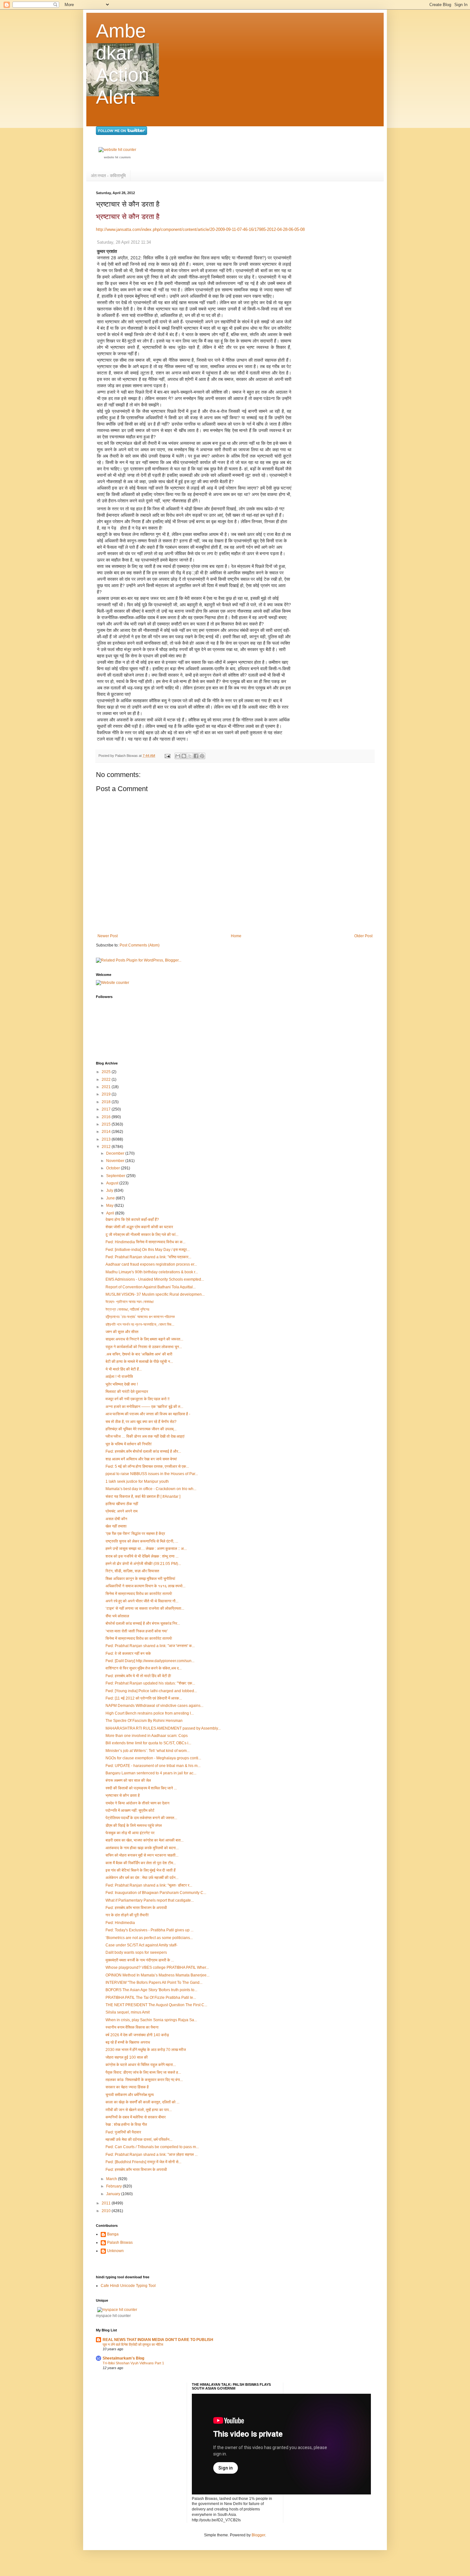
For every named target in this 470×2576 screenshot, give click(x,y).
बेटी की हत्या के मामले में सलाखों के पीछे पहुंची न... (139, 1362)
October (114, 1168)
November (116, 1161)
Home (236, 936)
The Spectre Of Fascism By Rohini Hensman (144, 1721)
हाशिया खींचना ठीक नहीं (122, 1504)
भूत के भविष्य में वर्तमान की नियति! (129, 1444)
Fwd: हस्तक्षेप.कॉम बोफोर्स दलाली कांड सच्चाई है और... (143, 1451)
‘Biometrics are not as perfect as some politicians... (149, 1938)
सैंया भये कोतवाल (117, 1616)
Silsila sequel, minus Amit (128, 2012)
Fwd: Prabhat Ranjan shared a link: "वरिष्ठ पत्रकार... (148, 1257)
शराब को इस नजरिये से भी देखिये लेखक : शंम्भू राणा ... (142, 1556)
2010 (107, 2211)
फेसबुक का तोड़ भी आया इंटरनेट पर (130, 1833)
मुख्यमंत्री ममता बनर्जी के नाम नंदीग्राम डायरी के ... (140, 1960)
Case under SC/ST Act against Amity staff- (141, 1945)
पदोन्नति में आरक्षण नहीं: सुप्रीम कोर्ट (130, 1810)
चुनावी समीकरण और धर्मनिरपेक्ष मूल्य (130, 2095)
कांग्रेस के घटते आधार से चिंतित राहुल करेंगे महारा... (141, 2065)
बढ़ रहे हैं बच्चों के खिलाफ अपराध (128, 2042)
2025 (107, 1072)
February (114, 2186)
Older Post (363, 936)
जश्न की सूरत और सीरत (122, 1332)
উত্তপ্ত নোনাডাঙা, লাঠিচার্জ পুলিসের (127, 1309)
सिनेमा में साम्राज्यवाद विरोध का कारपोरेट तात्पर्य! (139, 1594)
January (114, 2194)
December (116, 1153)
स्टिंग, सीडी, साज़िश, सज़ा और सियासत (132, 1571)
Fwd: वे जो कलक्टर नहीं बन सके (128, 1653)
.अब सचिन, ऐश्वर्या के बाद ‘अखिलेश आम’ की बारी (139, 1354)
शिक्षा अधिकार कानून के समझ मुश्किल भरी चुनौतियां (140, 1579)
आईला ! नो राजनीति (119, 1377)
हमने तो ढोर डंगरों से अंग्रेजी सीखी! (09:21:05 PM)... (143, 1564)
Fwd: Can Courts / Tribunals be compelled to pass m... (152, 2147)
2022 (107, 1080)
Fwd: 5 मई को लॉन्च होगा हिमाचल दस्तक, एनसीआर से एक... (147, 1466)
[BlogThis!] (184, 756)
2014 (107, 1132)
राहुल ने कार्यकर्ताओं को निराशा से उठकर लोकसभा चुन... (144, 1347)
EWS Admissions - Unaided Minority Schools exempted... (155, 1279)
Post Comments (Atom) (140, 945)
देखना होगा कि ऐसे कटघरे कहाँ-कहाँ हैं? (132, 1220)
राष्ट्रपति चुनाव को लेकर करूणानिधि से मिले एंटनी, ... (142, 1541)
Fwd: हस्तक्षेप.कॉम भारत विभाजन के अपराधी (136, 1908)
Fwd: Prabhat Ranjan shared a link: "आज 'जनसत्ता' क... (150, 1646)
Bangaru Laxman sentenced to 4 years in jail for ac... (151, 1773)
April (111, 1213)
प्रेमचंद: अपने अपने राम (121, 1511)
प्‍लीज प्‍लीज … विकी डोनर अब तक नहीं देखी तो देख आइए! (145, 1436)
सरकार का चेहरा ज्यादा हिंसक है (127, 2087)
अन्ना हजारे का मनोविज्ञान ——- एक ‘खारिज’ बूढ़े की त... (144, 1407)
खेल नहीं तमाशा (116, 1526)
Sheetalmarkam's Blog (123, 2358)
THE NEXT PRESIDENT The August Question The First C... (156, 2005)
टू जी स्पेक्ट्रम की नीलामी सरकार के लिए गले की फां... (142, 1235)
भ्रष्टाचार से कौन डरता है (128, 217)
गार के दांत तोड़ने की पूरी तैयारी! (127, 1915)
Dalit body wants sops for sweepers (136, 1952)
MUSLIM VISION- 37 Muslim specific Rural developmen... (155, 1294)
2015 (107, 1124)
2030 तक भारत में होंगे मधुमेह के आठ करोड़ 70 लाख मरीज (146, 2050)
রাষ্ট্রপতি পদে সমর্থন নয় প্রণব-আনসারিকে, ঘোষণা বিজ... (140, 1324)
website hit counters (117, 157)
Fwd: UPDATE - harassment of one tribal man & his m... (153, 1766)
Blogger (258, 2535)
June (111, 1198)
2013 (107, 1139)
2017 (107, 1109)
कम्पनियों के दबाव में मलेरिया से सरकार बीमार (136, 2117)
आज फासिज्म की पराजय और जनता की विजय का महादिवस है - (148, 1414)
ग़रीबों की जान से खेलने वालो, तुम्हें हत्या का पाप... (139, 2110)
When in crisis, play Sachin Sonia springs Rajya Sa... (151, 2020)
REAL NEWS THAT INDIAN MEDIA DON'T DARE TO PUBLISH (158, 2340)
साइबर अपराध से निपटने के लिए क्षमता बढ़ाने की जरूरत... (144, 1339)
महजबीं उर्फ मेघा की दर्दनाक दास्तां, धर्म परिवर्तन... (139, 2140)
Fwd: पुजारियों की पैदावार (123, 2132)
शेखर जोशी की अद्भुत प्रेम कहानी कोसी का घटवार (139, 1227)
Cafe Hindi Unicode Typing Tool (128, 2286)
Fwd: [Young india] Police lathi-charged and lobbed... (151, 1691)
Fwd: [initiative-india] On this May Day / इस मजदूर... (148, 1250)
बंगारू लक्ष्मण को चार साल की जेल (128, 1780)
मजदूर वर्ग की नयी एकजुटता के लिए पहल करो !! (137, 1399)
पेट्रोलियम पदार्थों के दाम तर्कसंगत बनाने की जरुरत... (141, 1818)
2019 (107, 1094)
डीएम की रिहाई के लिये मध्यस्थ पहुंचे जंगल (134, 1826)
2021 (107, 1087)
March (112, 2179)
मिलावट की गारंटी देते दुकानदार (127, 1392)
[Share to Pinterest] (202, 756)
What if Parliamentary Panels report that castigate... (150, 1900)
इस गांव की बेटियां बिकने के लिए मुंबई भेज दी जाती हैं (141, 1870)
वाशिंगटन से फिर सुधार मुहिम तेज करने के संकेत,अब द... (144, 1668)
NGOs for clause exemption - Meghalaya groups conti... (153, 1758)
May (110, 1206)
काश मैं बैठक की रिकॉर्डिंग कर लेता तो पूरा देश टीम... (141, 1863)
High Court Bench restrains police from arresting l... (150, 1713)
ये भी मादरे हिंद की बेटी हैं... (124, 1369)
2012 (107, 1147)
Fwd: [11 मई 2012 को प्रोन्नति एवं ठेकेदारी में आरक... (144, 1698)
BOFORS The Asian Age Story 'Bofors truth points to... (151, 1990)
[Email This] (178, 756)
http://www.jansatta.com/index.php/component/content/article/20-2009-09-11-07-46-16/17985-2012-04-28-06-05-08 (200, 229)
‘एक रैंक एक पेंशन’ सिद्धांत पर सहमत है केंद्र (135, 1534)
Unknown (115, 2251)
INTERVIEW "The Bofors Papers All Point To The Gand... (154, 1983)
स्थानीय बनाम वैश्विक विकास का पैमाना (132, 2027)
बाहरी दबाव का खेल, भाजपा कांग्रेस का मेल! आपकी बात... (145, 1840)
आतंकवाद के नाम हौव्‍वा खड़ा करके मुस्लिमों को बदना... (142, 1848)
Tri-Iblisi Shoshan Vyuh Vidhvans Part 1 (133, 2363)
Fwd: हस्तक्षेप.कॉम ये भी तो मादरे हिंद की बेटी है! (138, 1676)
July (110, 1190)
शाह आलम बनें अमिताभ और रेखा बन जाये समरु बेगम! (141, 1459)
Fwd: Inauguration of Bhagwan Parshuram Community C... (156, 1893)
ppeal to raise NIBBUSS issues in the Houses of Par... (152, 1474)
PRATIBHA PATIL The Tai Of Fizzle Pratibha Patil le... (151, 1998)
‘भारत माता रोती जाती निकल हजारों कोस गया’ (137, 1631)
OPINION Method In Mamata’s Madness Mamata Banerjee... (157, 1975)
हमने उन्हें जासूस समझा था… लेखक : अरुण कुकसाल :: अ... (146, 1549)
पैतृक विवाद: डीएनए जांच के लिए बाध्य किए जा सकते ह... (143, 2072)
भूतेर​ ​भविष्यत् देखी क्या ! (122, 1384)
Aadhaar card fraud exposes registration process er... (151, 1264)
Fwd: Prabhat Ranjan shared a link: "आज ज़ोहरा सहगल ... (152, 2155)
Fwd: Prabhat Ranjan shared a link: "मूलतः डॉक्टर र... (149, 1885)
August (113, 1183)
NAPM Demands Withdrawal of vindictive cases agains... (154, 1706)
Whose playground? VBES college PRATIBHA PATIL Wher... (157, 1967)
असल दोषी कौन (116, 1519)
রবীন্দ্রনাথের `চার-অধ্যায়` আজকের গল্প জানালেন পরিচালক (140, 1317)
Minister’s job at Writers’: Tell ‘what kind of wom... (148, 1751)
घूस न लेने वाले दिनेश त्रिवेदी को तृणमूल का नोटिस (133, 2344)
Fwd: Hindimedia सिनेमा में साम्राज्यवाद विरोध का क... (145, 1242)
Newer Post (108, 936)
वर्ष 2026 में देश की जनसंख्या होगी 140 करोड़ (137, 2035)
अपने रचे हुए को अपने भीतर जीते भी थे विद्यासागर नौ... (142, 1601)
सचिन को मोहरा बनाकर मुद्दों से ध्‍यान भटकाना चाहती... (142, 1855)
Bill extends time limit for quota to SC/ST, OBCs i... (148, 1743)
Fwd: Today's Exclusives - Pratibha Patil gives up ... (149, 1930)
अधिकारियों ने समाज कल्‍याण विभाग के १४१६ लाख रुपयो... (145, 1586)
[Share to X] (190, 756)
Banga (113, 2234)
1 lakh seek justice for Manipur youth (137, 1481)
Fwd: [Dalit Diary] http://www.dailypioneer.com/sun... (150, 1661)
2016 (107, 1117)
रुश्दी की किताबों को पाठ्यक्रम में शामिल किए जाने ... (141, 1788)
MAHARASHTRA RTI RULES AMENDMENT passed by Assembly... (163, 1728)
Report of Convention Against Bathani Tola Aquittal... (151, 1287)
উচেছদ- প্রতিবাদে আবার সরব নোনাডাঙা (129, 1302)
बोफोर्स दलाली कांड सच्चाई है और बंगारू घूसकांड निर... (143, 1623)
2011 (107, 2203)
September (116, 1176)
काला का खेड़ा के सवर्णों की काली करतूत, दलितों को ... (142, 2102)
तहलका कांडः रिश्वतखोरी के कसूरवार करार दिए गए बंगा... (144, 2080)
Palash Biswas (120, 2242)
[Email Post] (167, 756)
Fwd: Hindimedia (120, 1923)
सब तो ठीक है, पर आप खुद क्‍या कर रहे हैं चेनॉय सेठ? (141, 1422)
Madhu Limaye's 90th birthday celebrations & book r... (152, 1272)
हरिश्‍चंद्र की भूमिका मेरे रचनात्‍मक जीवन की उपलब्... (141, 1429)
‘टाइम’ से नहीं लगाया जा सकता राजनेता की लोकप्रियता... (145, 1608)
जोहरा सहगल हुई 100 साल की (127, 2057)
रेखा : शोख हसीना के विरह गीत (126, 2124)
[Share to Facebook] (196, 756)
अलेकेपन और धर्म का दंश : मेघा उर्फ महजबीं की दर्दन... (142, 1878)
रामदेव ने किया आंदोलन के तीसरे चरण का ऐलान (137, 1803)
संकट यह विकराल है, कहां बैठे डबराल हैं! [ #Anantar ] (143, 1496)
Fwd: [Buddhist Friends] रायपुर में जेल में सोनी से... (143, 2162)
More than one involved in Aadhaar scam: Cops (147, 1736)
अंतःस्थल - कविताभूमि (108, 176)
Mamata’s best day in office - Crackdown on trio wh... (151, 1489)
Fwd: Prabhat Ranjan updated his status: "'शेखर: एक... (150, 1683)
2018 (107, 1102)
